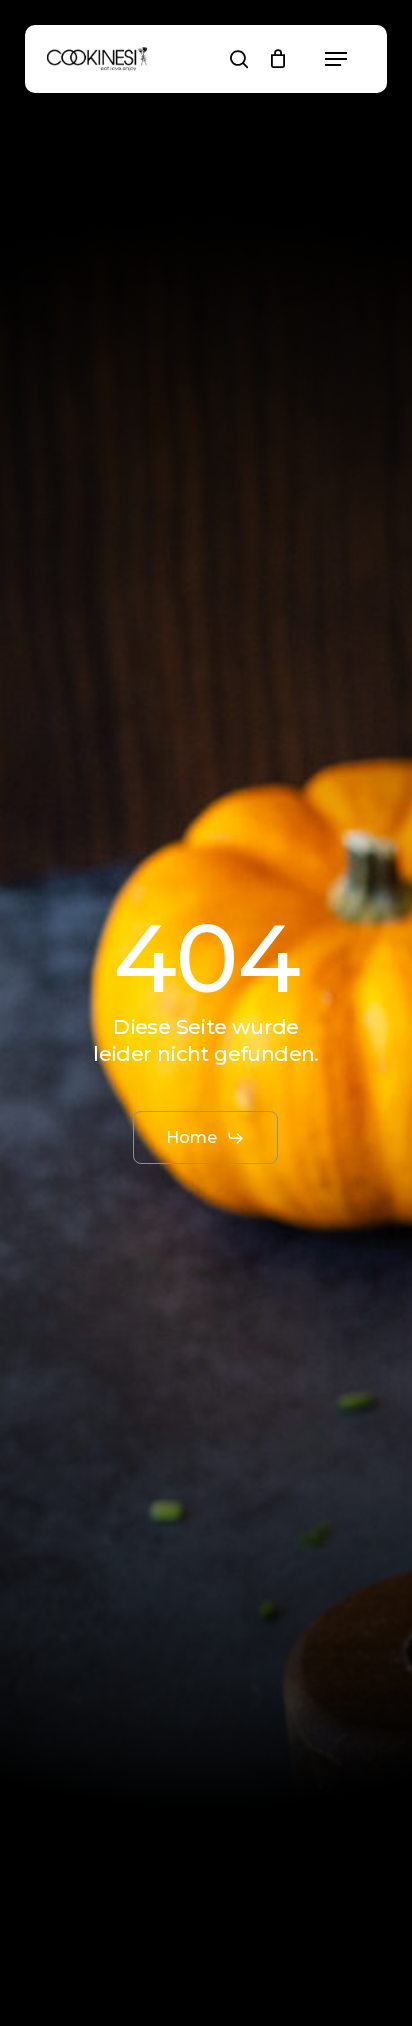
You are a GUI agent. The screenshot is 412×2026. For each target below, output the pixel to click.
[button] (336, 59)
